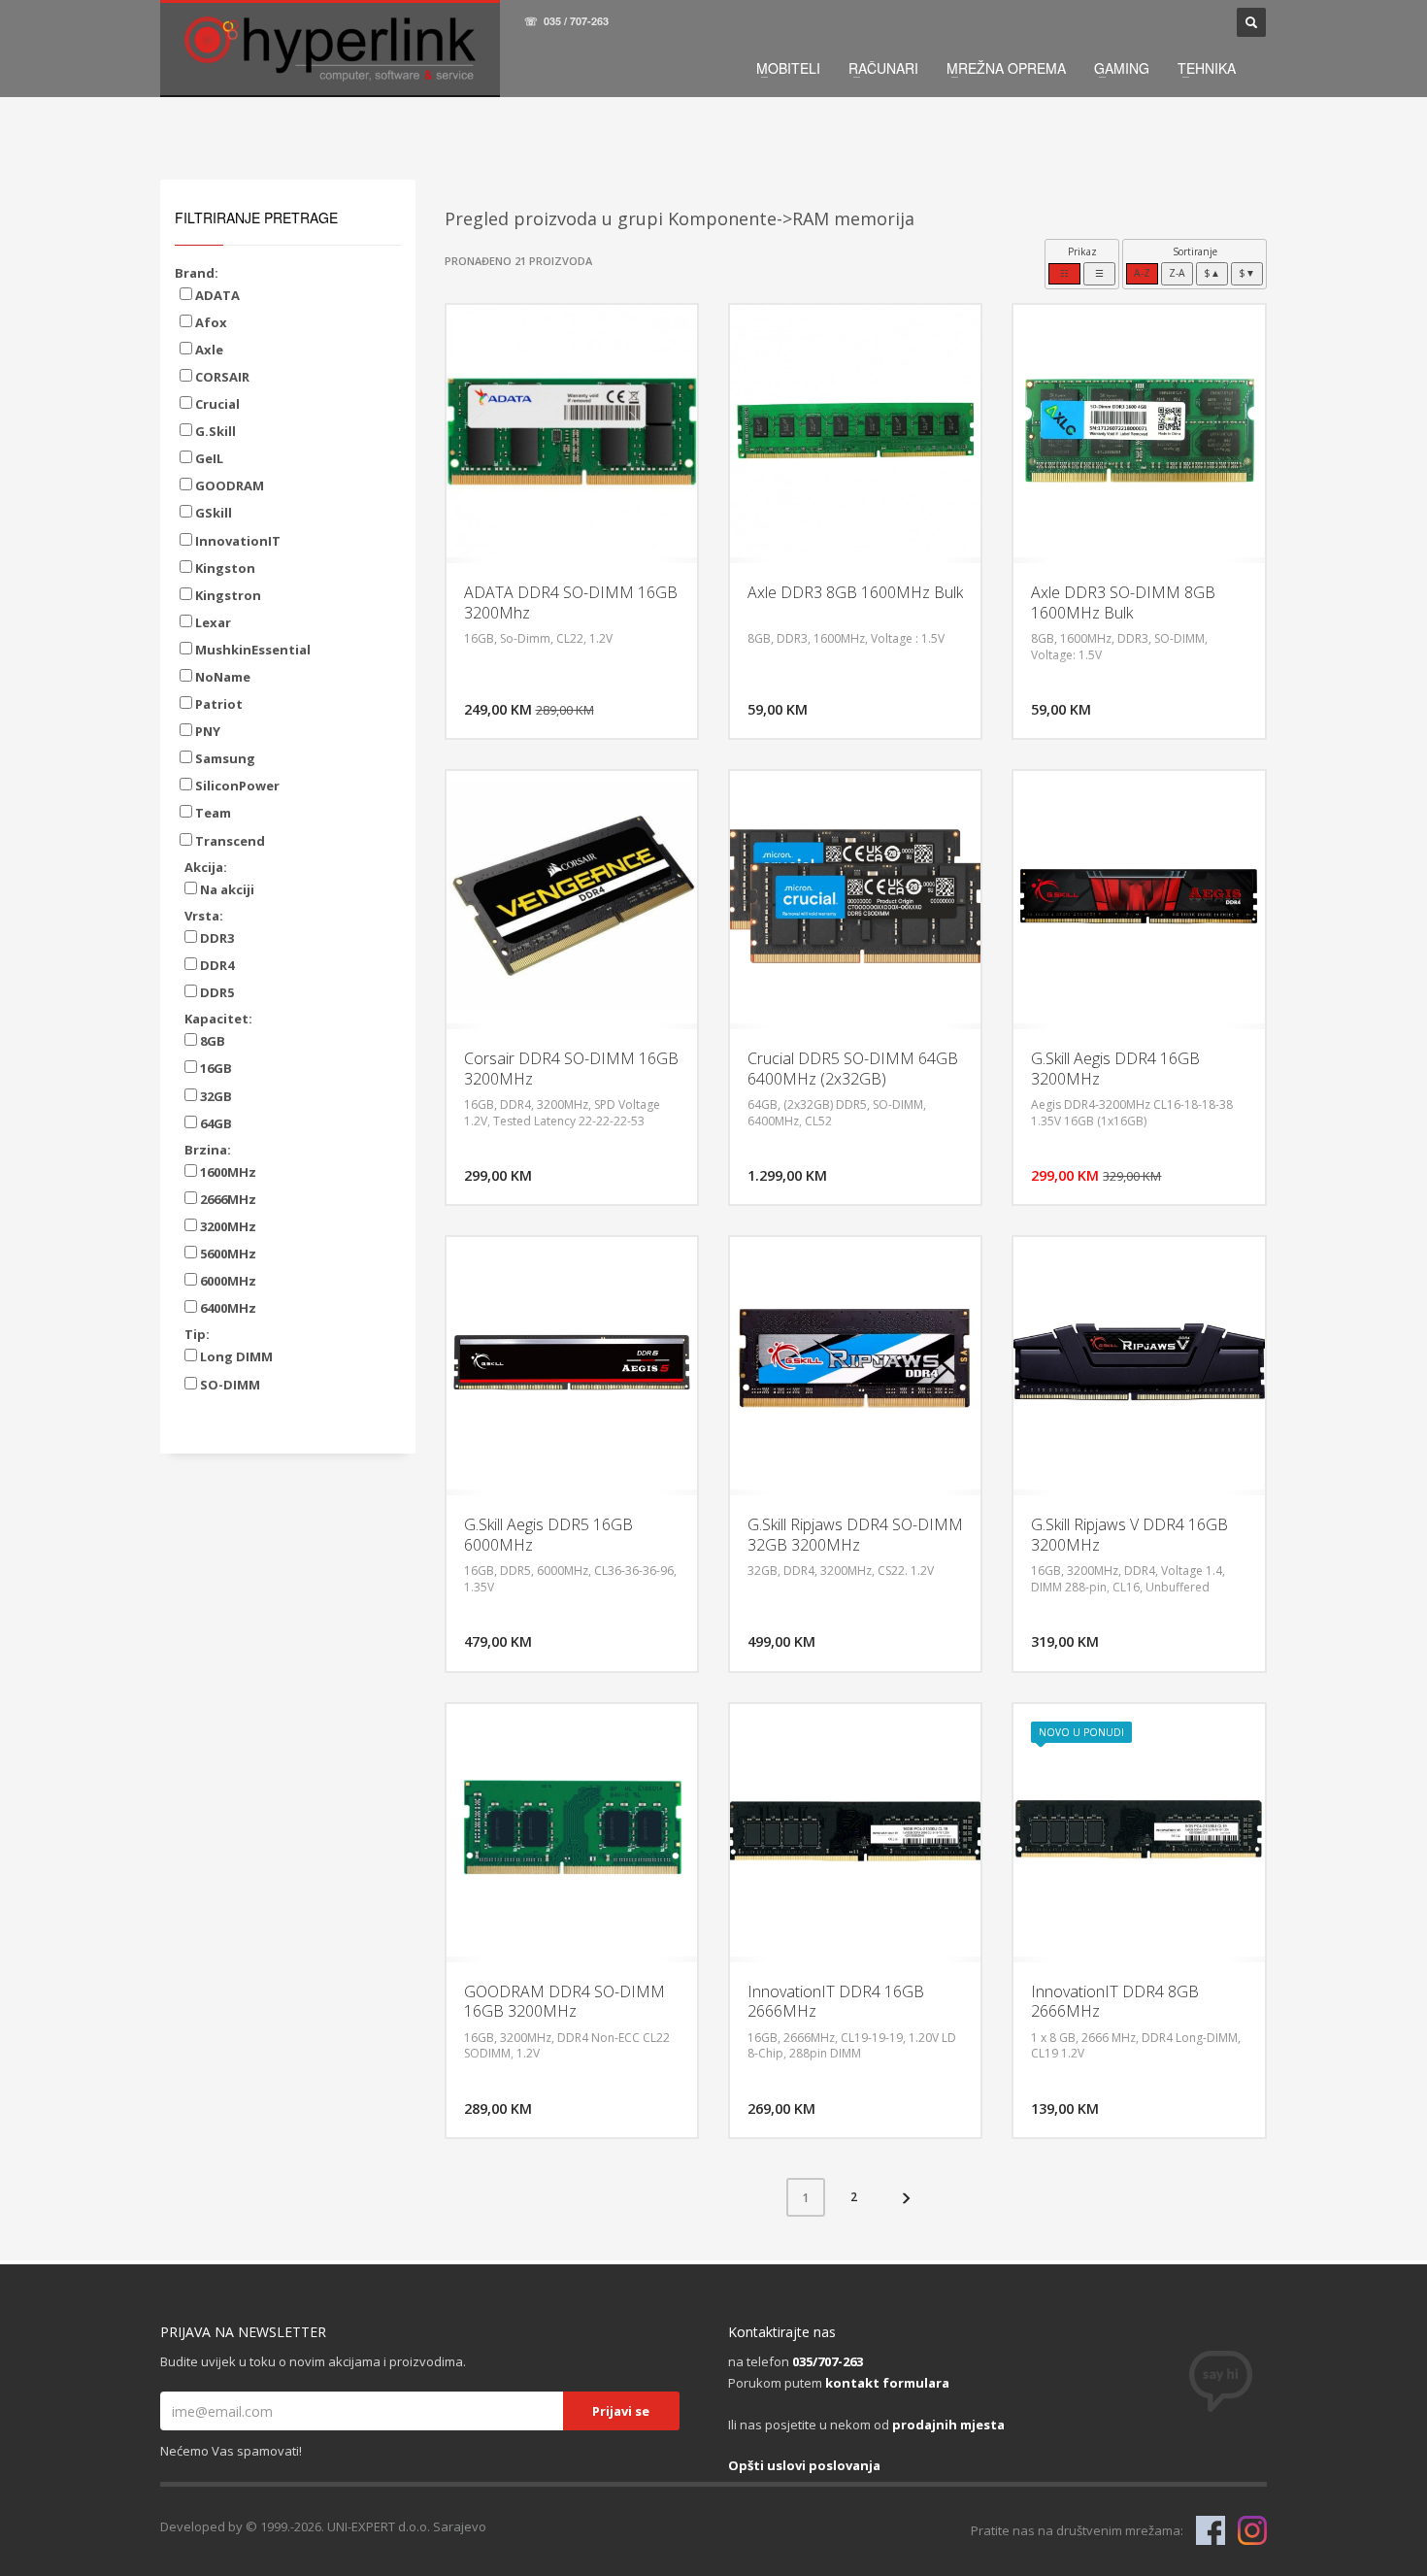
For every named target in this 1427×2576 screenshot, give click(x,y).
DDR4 (216, 965)
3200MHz (227, 1226)
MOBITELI (788, 68)
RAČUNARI (883, 68)
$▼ (1247, 273)
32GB (215, 1096)
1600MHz (227, 1172)
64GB (215, 1123)
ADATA (216, 295)
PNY (206, 731)
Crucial (216, 404)
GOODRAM (228, 485)
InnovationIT (236, 541)
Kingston (224, 568)
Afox (210, 322)
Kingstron (227, 595)
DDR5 (216, 992)
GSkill (212, 513)
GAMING (1122, 68)
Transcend (229, 841)
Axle (208, 350)
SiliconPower (236, 786)
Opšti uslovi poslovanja (804, 2465)
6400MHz (227, 1308)
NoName (221, 677)
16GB (215, 1068)
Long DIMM (235, 1356)
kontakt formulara (887, 2383)
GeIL (208, 458)
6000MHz (227, 1281)
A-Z (1142, 273)
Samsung (224, 758)
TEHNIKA (1207, 68)
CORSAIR (221, 377)
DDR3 (216, 938)
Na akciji (226, 889)
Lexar (212, 622)
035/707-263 (828, 2361)
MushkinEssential (251, 650)
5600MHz (227, 1254)
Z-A (1177, 273)
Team (212, 813)
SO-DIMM (229, 1385)
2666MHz (227, 1199)
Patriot (217, 704)
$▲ (1212, 273)
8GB (211, 1041)
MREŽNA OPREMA (1006, 68)
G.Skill (214, 431)
